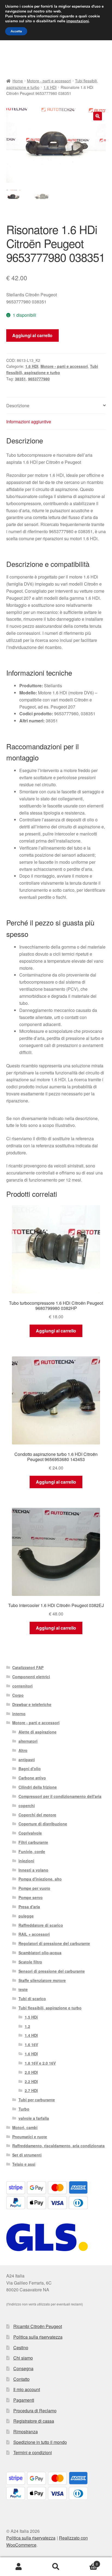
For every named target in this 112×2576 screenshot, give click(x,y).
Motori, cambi (25, 2127)
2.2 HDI (31, 2081)
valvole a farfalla (34, 2118)
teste (23, 1989)
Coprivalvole (30, 1833)
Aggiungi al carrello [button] (56, 1331)
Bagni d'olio (30, 1769)
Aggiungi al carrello (32, 335)
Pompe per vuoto (34, 1888)
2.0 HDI (31, 2072)
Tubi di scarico (32, 1999)
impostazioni (78, 21)
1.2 (27, 2026)
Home (18, 81)
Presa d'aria (29, 1907)
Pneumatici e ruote (30, 2137)
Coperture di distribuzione (43, 1824)
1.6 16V (31, 2044)
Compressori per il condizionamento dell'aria (60, 1796)
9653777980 (39, 379)
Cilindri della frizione (38, 1787)
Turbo (24, 2109)
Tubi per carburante (37, 2100)
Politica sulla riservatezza (38, 2337)
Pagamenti (24, 2400)
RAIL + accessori (34, 1934)
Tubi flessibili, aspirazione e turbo (50, 2008)
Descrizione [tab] (18, 405)
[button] (98, 116)
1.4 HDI (31, 2035)
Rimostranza (26, 2431)
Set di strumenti (27, 2155)
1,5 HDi (31, 2017)
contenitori (22, 1686)
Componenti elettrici (31, 1677)
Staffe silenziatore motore (42, 1980)
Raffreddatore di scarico (41, 1925)
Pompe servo (31, 1897)
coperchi (27, 1806)
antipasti (27, 1760)
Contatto (21, 2379)
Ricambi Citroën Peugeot (38, 2326)
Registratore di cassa (34, 2421)
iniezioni (26, 1861)
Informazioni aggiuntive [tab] (29, 422)
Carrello (86, 2562)
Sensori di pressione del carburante (52, 1971)
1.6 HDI (50, 87)
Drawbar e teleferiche (32, 1704)
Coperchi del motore (37, 1815)
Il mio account (27, 2389)
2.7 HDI (31, 2090)
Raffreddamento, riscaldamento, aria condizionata (58, 2146)
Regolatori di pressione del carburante (54, 1943)
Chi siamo (23, 2358)
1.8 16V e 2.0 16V (40, 2063)
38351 (20, 379)
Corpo (18, 1695)
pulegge (26, 1916)
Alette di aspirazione (38, 1732)
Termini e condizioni (33, 2452)
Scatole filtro (30, 1962)
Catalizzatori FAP (28, 1667)
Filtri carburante (33, 1842)
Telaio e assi (24, 2164)
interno (19, 1714)
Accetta (16, 31)
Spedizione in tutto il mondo (40, 2442)
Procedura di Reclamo (35, 2411)
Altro (23, 1750)
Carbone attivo (32, 1778)
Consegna (23, 2368)
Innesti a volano (33, 1870)
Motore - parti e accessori (49, 81)
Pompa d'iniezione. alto (40, 1879)
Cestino (21, 2347)
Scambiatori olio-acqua (40, 1953)
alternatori (28, 1741)
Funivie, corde (32, 1851)
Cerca (56, 2567)
